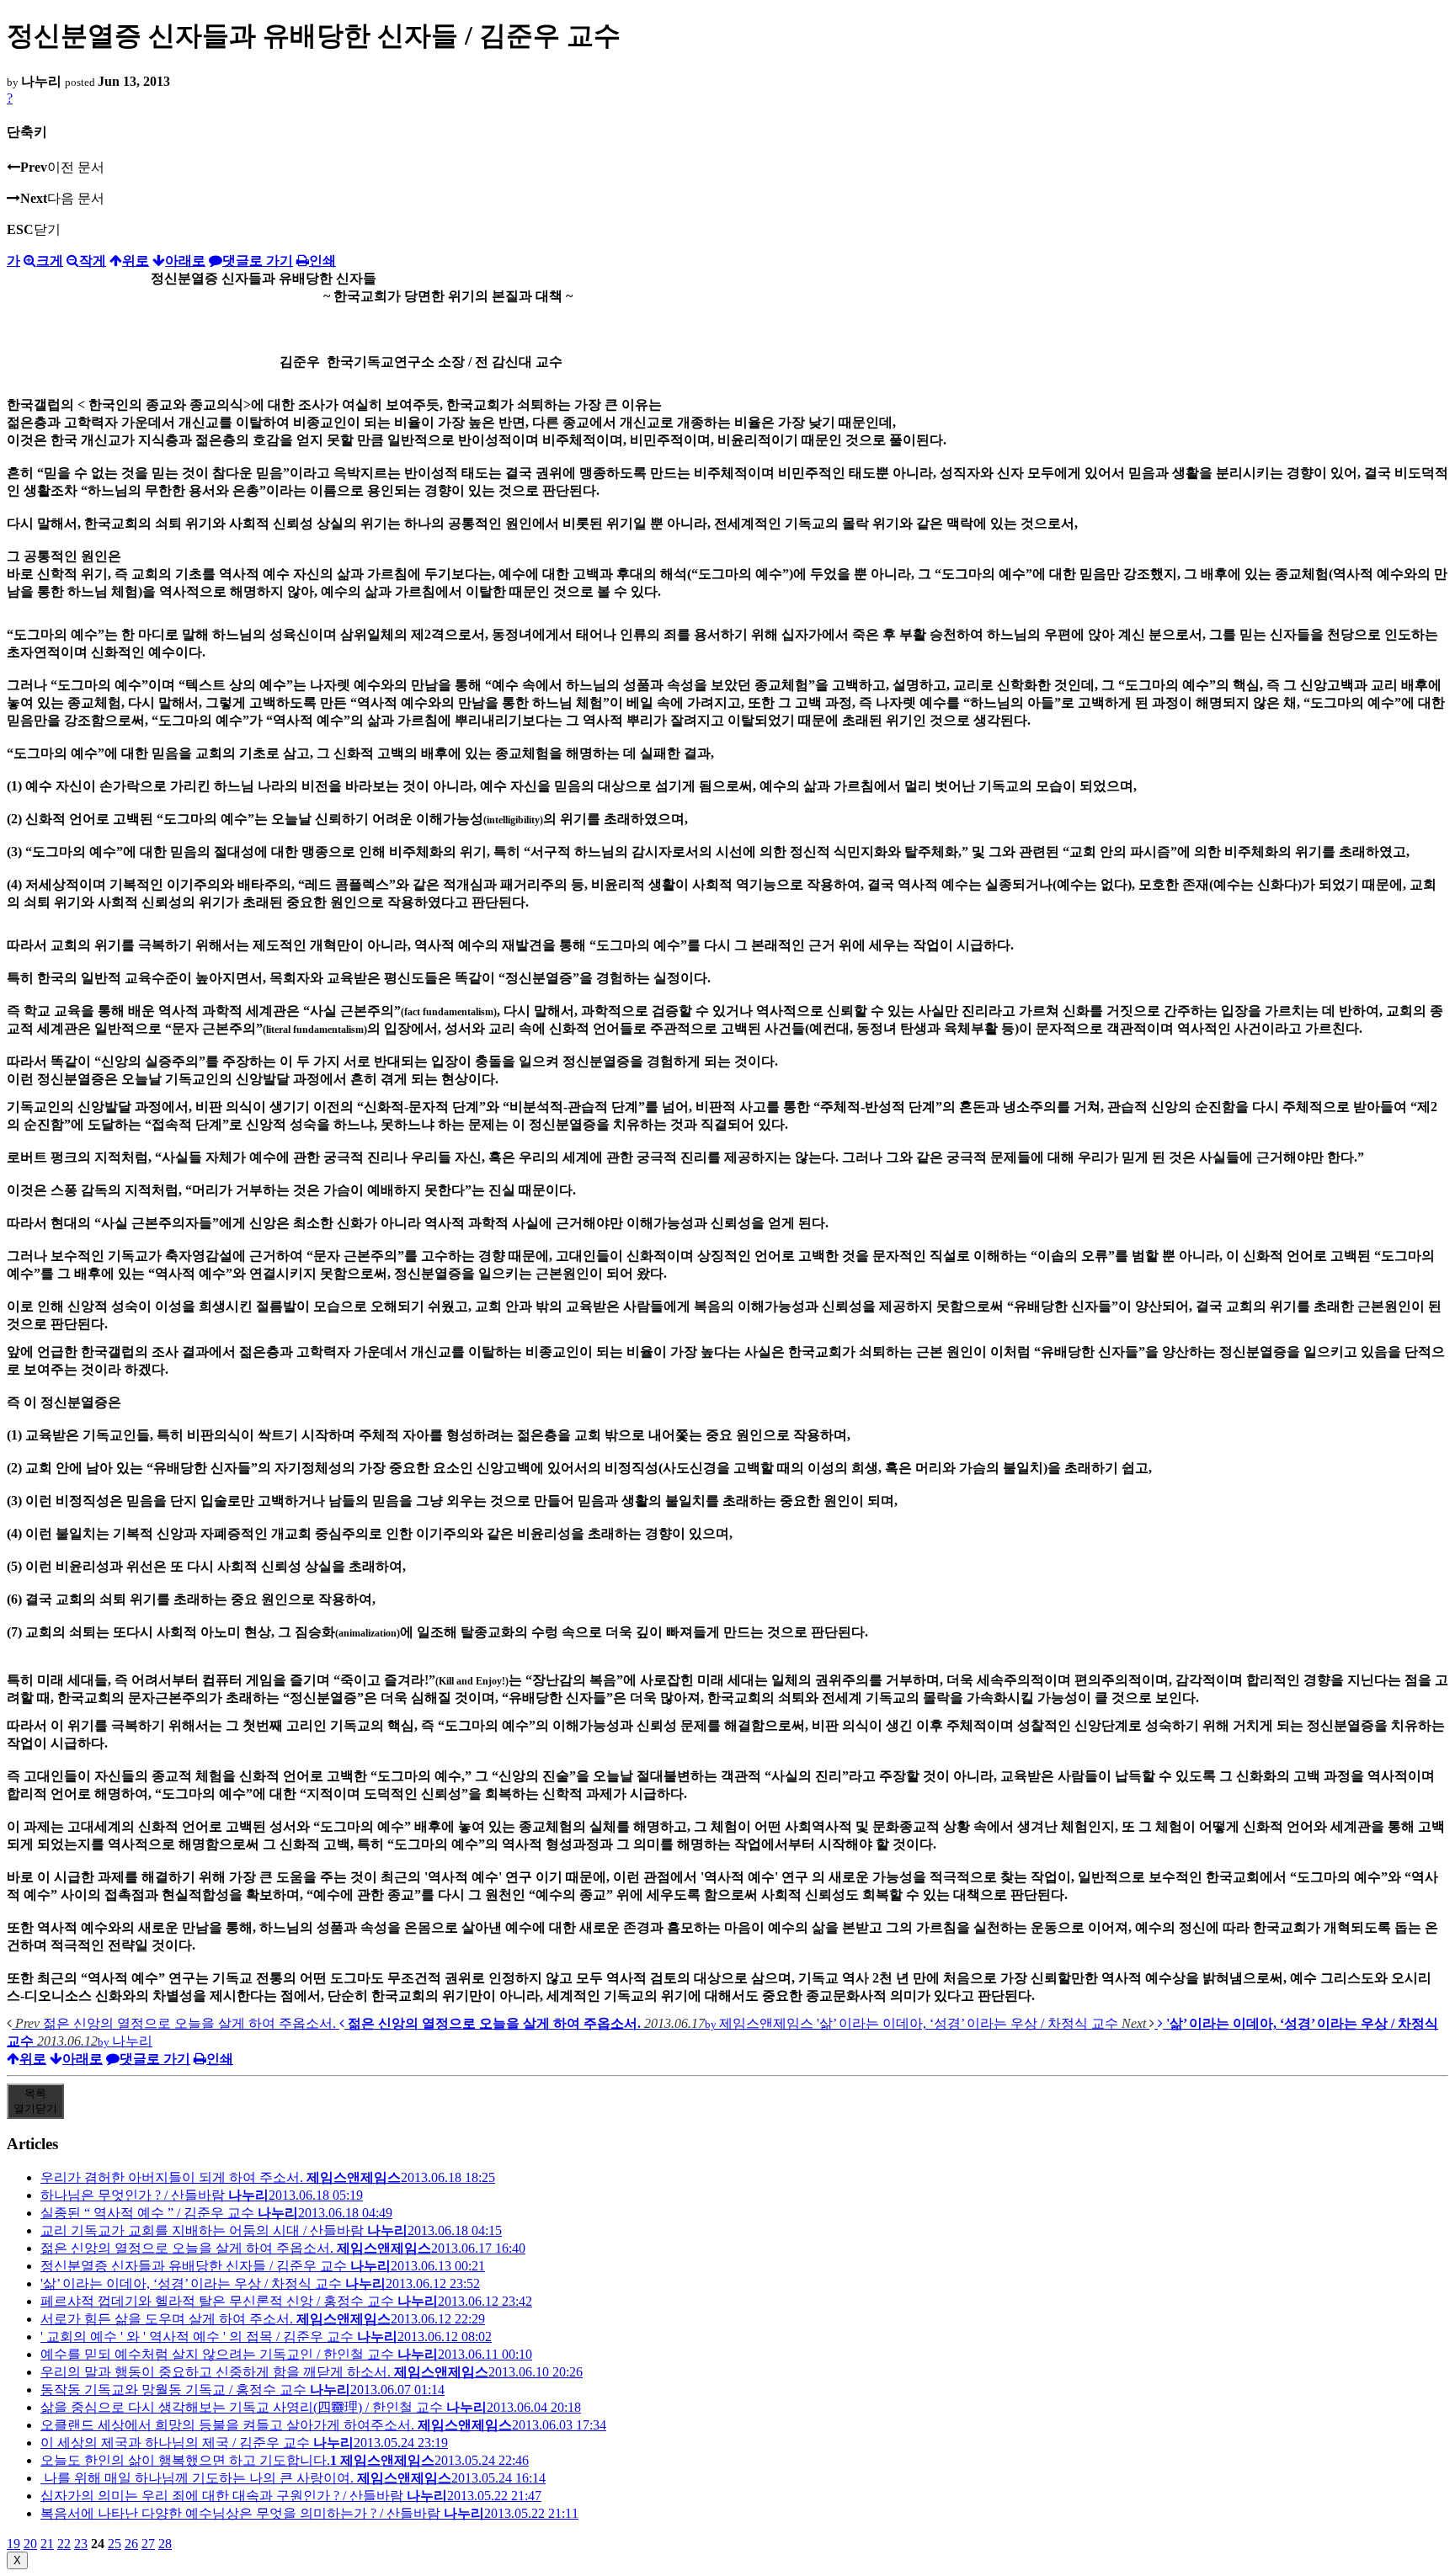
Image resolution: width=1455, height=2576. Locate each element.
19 (13, 2544)
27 (148, 2544)
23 (81, 2544)
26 (131, 2544)
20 (30, 2544)
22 (64, 2544)
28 (165, 2544)
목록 (35, 2101)
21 (47, 2544)
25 (115, 2544)
